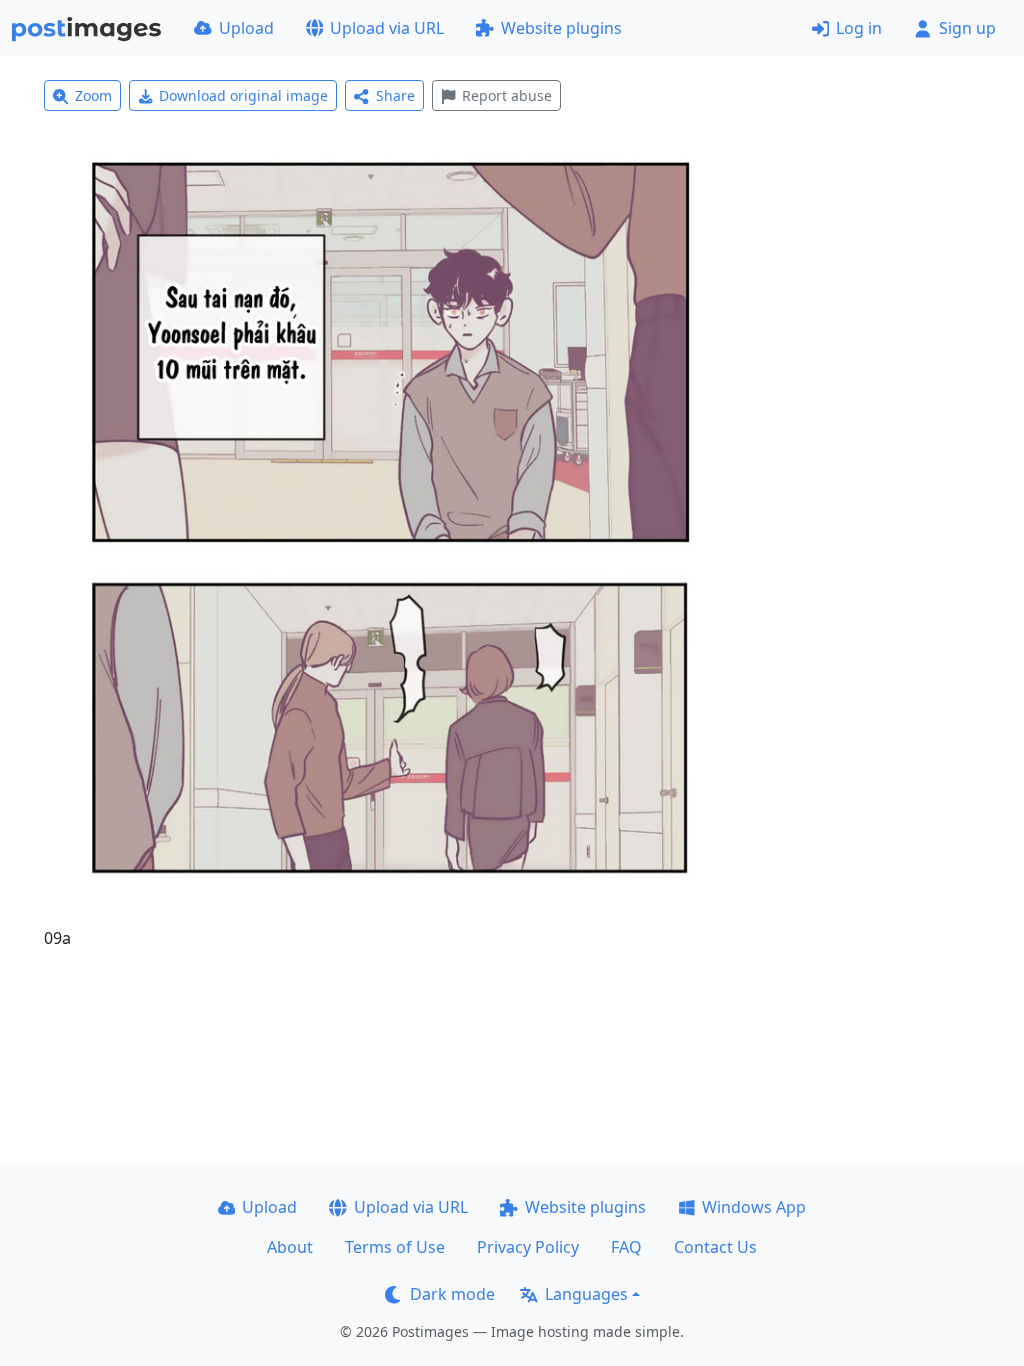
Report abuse (507, 95)
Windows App (754, 1207)
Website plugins (561, 28)
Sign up (967, 28)
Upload (246, 28)
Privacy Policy (528, 1247)
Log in (859, 28)
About (290, 1247)
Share (395, 95)
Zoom (93, 95)
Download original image (243, 95)
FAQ (626, 1247)
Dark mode (452, 1294)
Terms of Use (395, 1247)
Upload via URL (387, 28)
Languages (586, 1294)
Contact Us (715, 1247)
